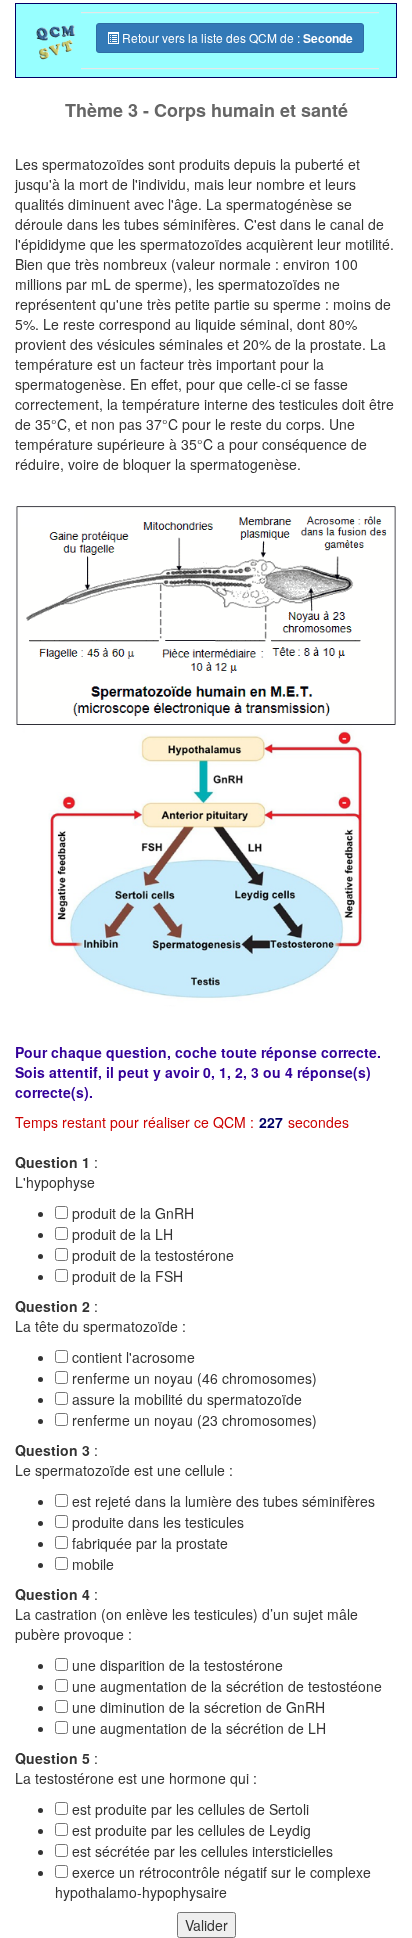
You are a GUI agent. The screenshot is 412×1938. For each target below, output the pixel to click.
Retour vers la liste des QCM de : (236, 38)
